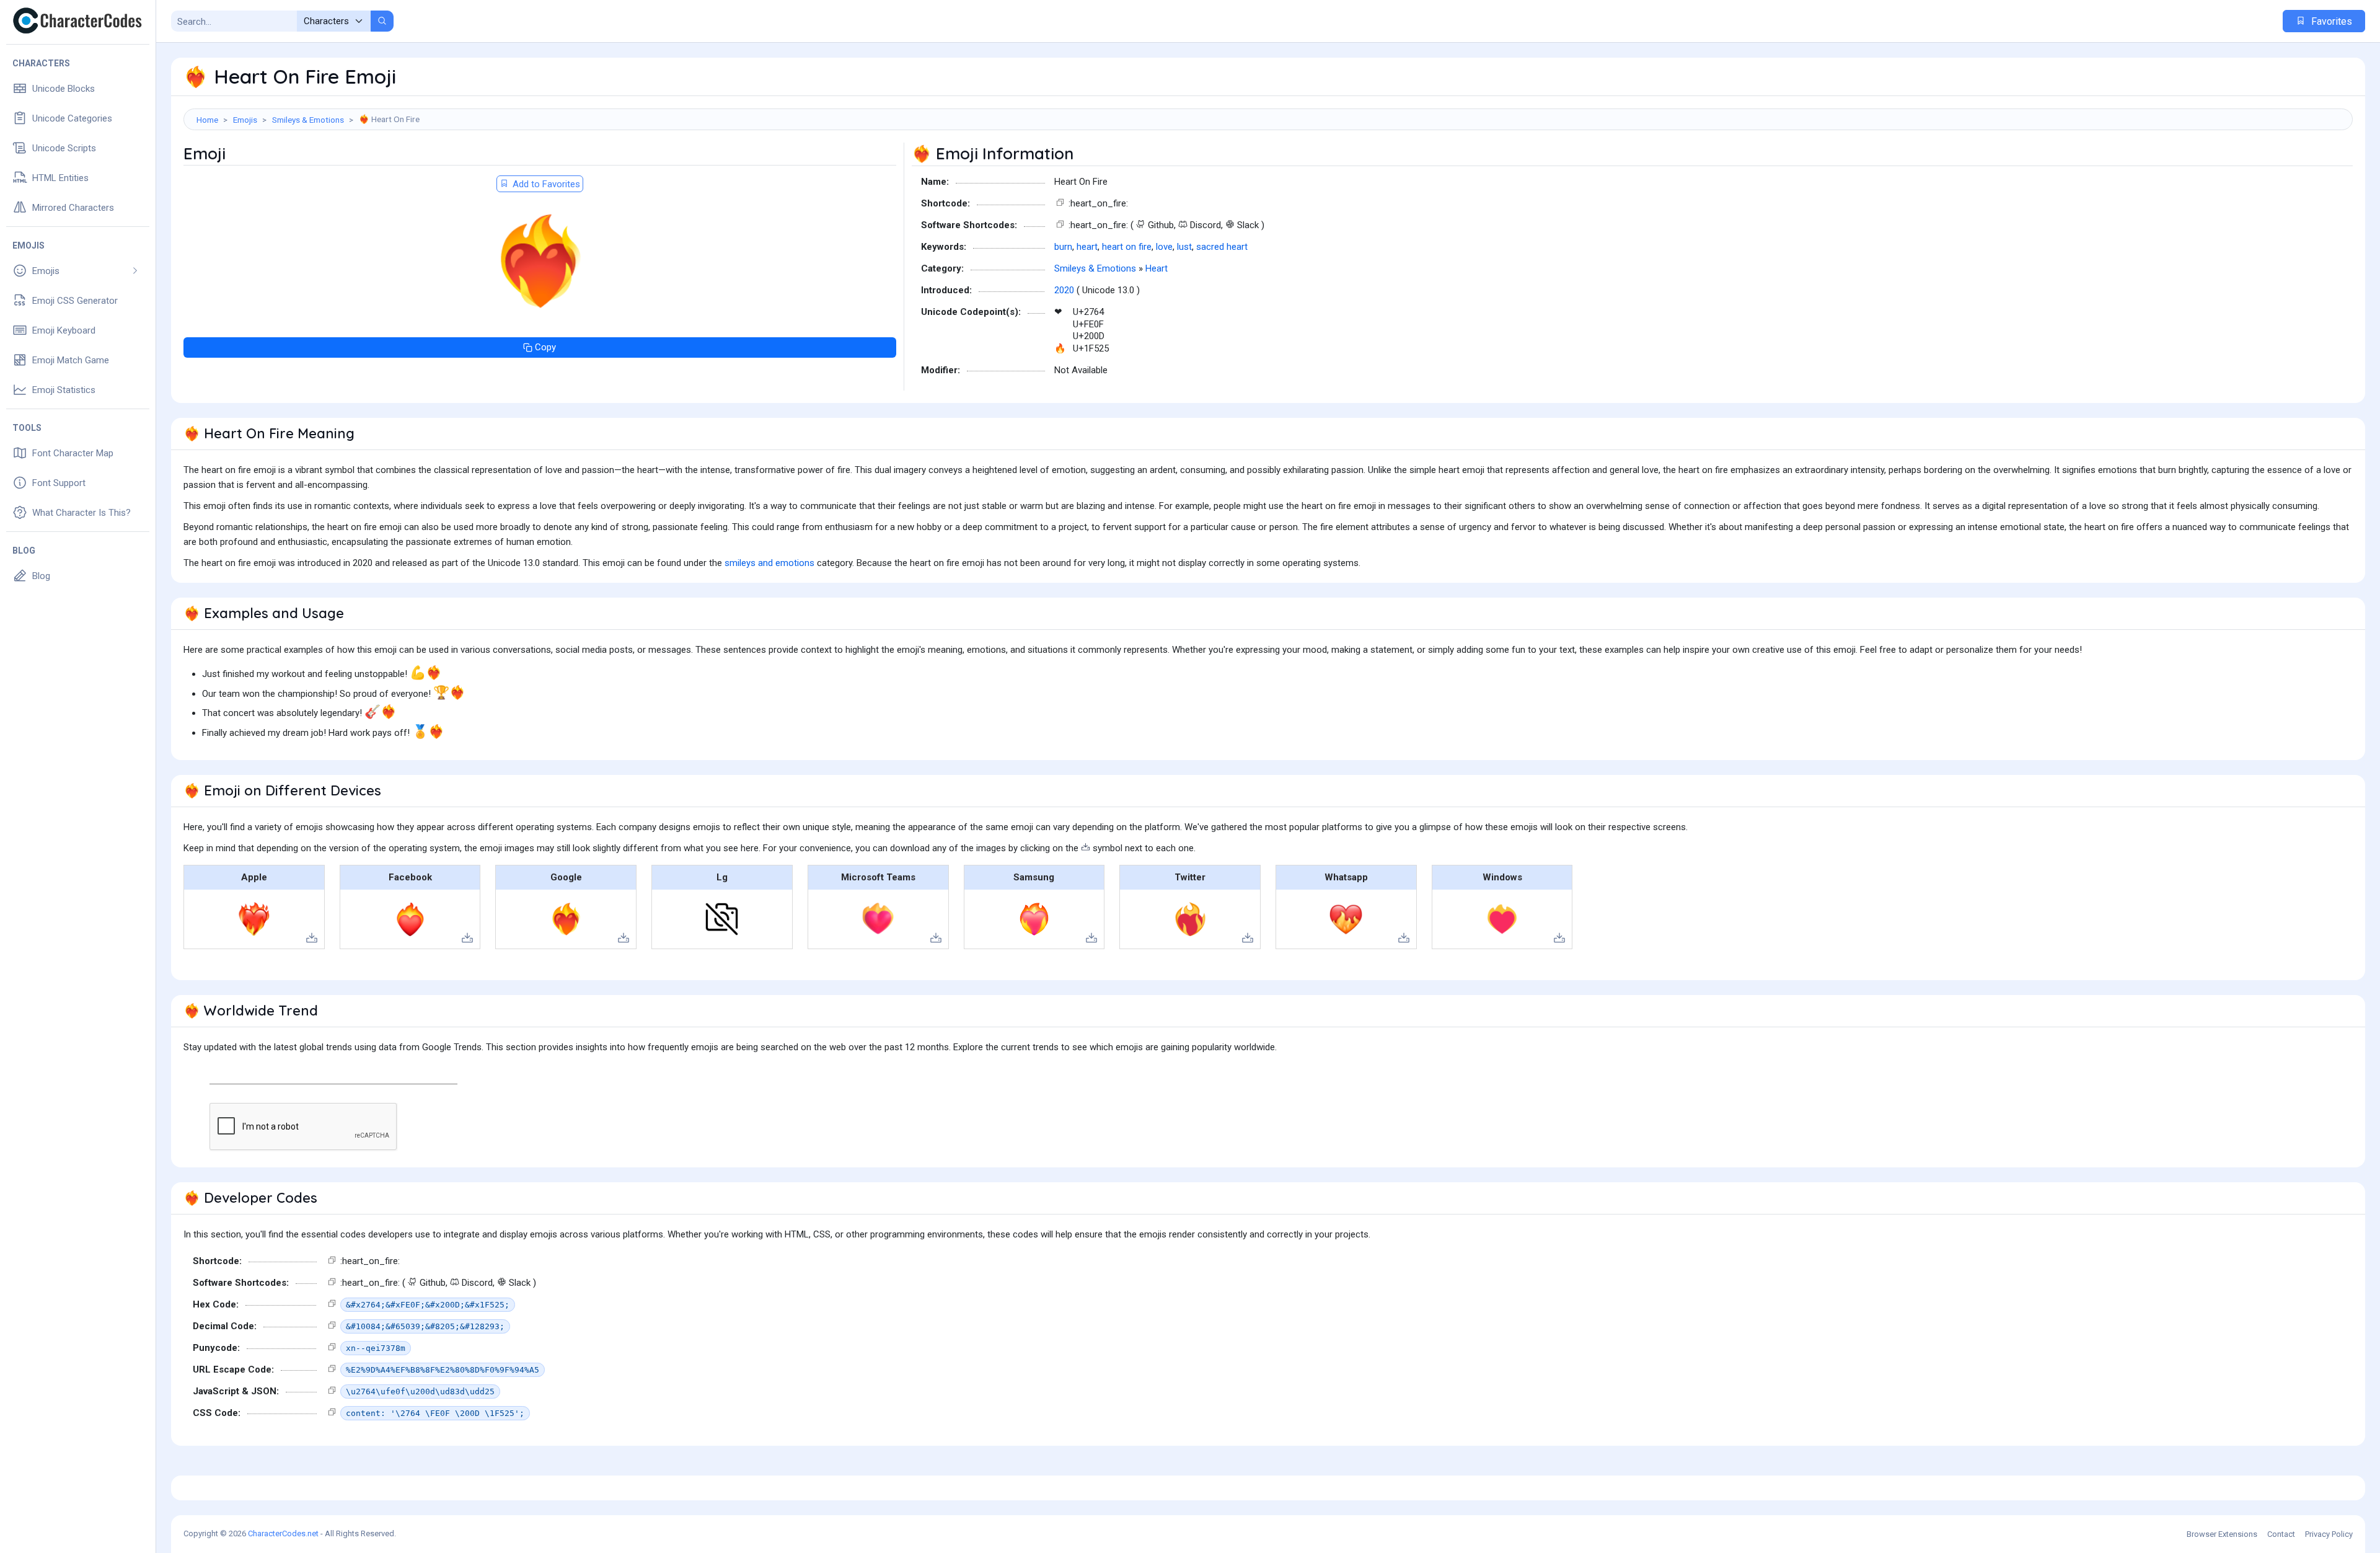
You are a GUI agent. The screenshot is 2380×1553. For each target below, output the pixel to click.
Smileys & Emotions (308, 120)
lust (1184, 247)
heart (1087, 247)
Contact (2281, 1534)
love (1164, 247)
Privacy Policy (2329, 1534)
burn (1063, 247)
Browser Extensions (2222, 1534)
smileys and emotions (769, 563)
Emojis (245, 120)
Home (207, 120)
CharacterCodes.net (283, 1533)
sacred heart (1222, 247)
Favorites (2330, 21)
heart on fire (1127, 247)
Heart (1157, 268)
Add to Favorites (545, 184)
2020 (1064, 290)
